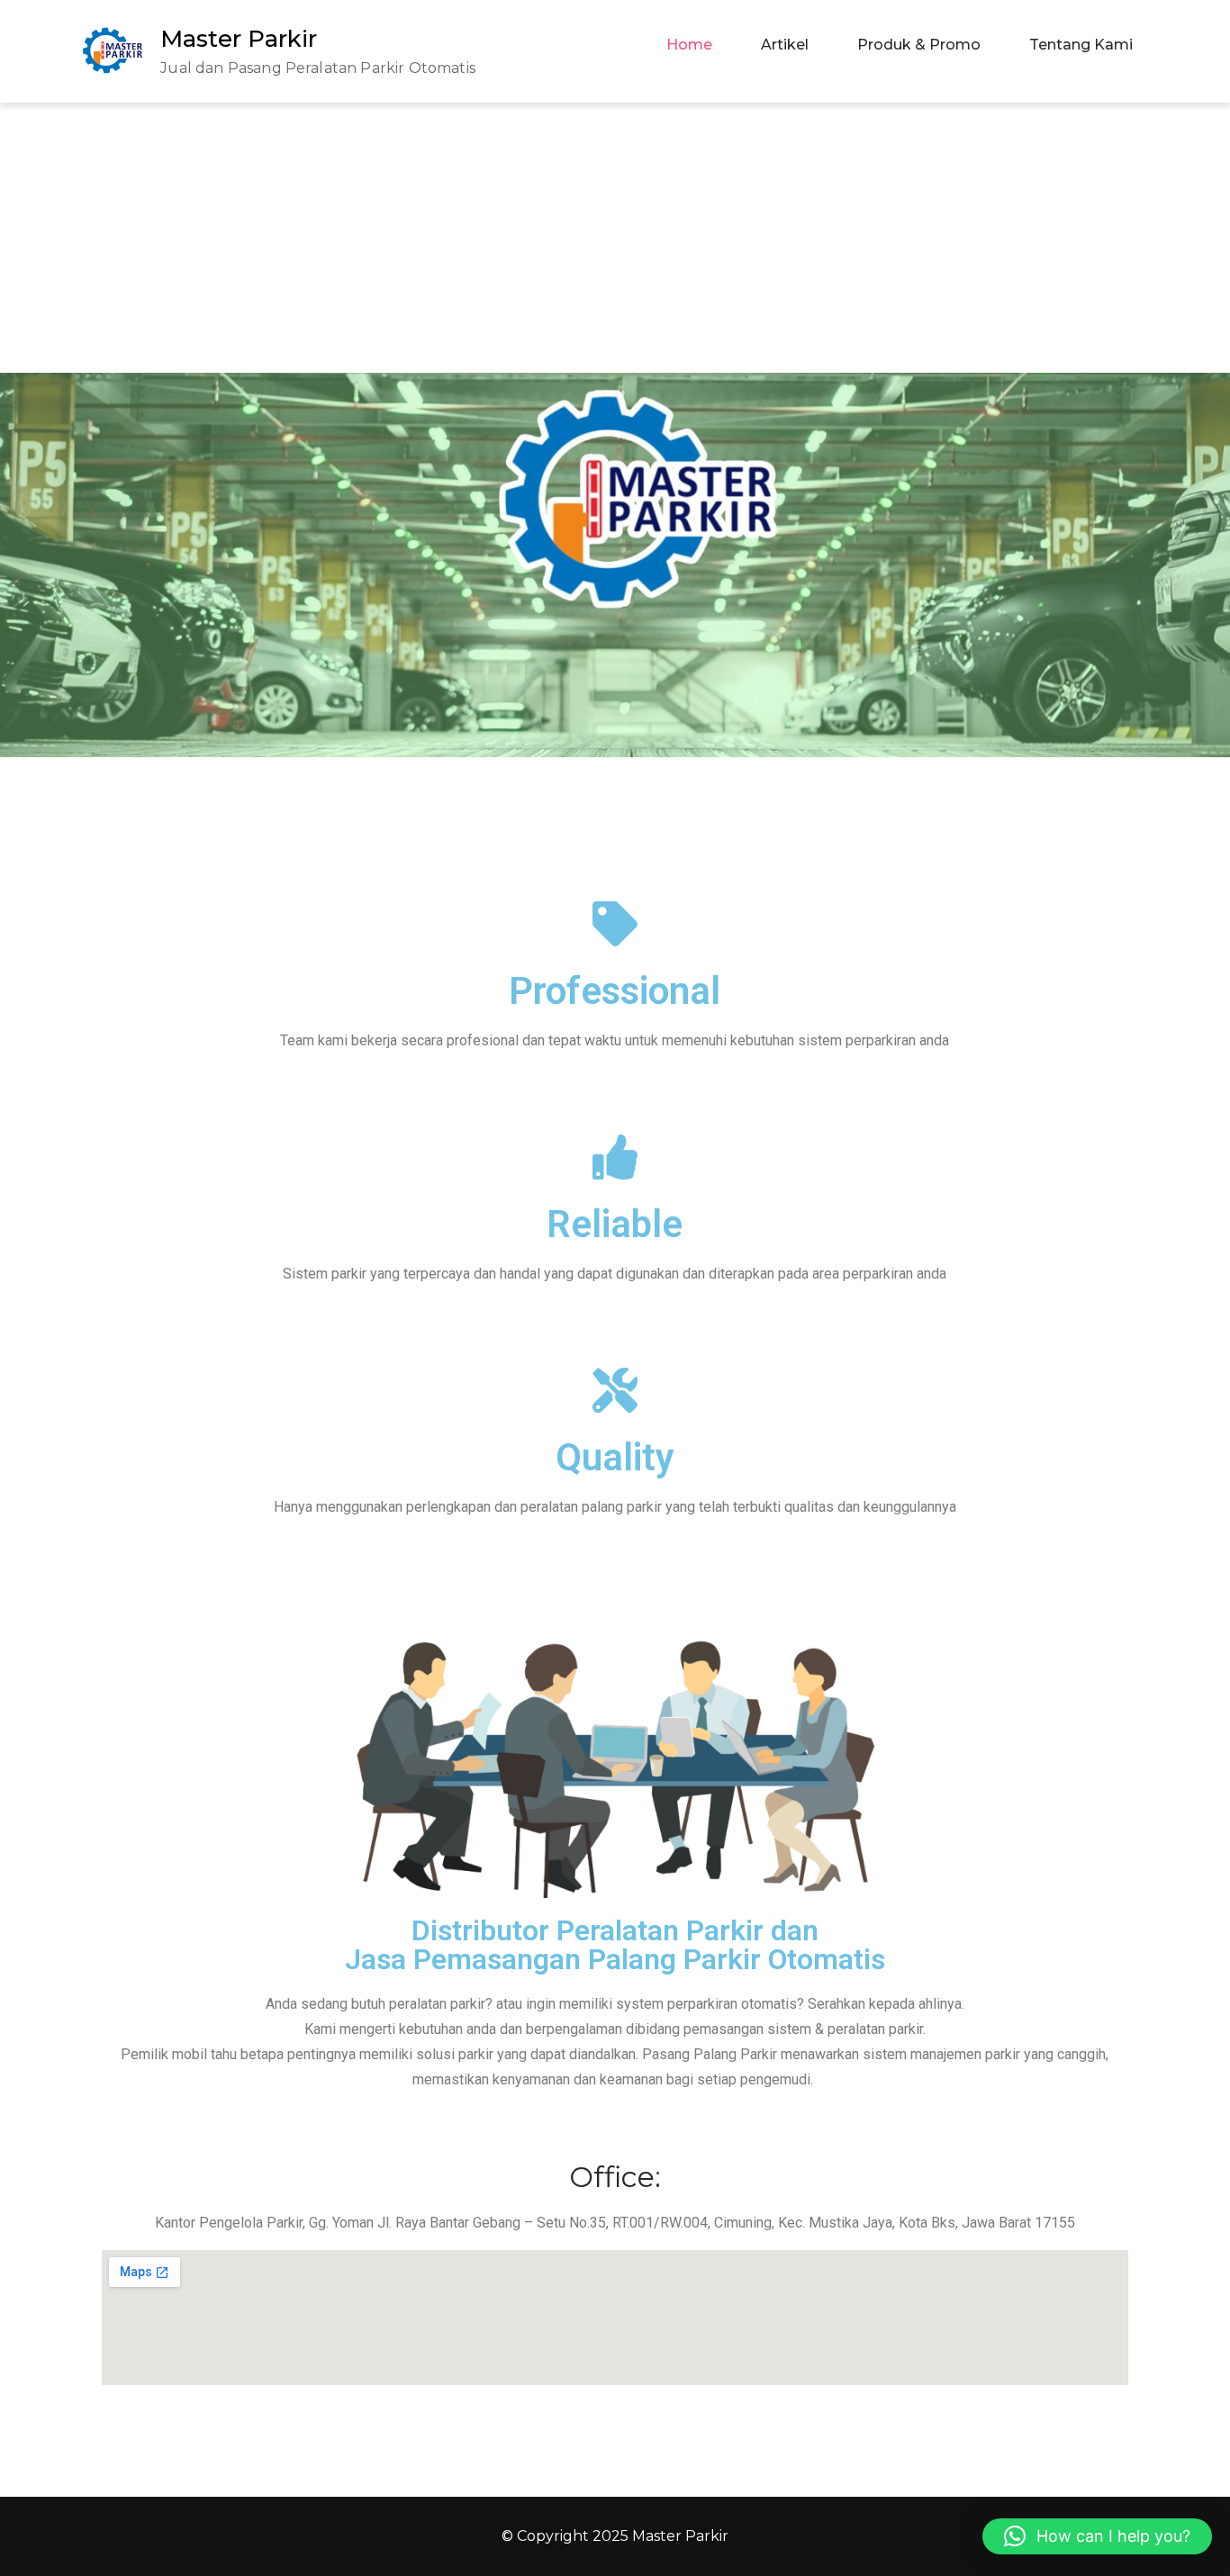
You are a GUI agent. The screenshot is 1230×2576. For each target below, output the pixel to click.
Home (689, 45)
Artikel (785, 45)
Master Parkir (239, 39)
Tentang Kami (1081, 45)
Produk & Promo (919, 45)
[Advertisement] (615, 238)
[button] (1097, 2536)
